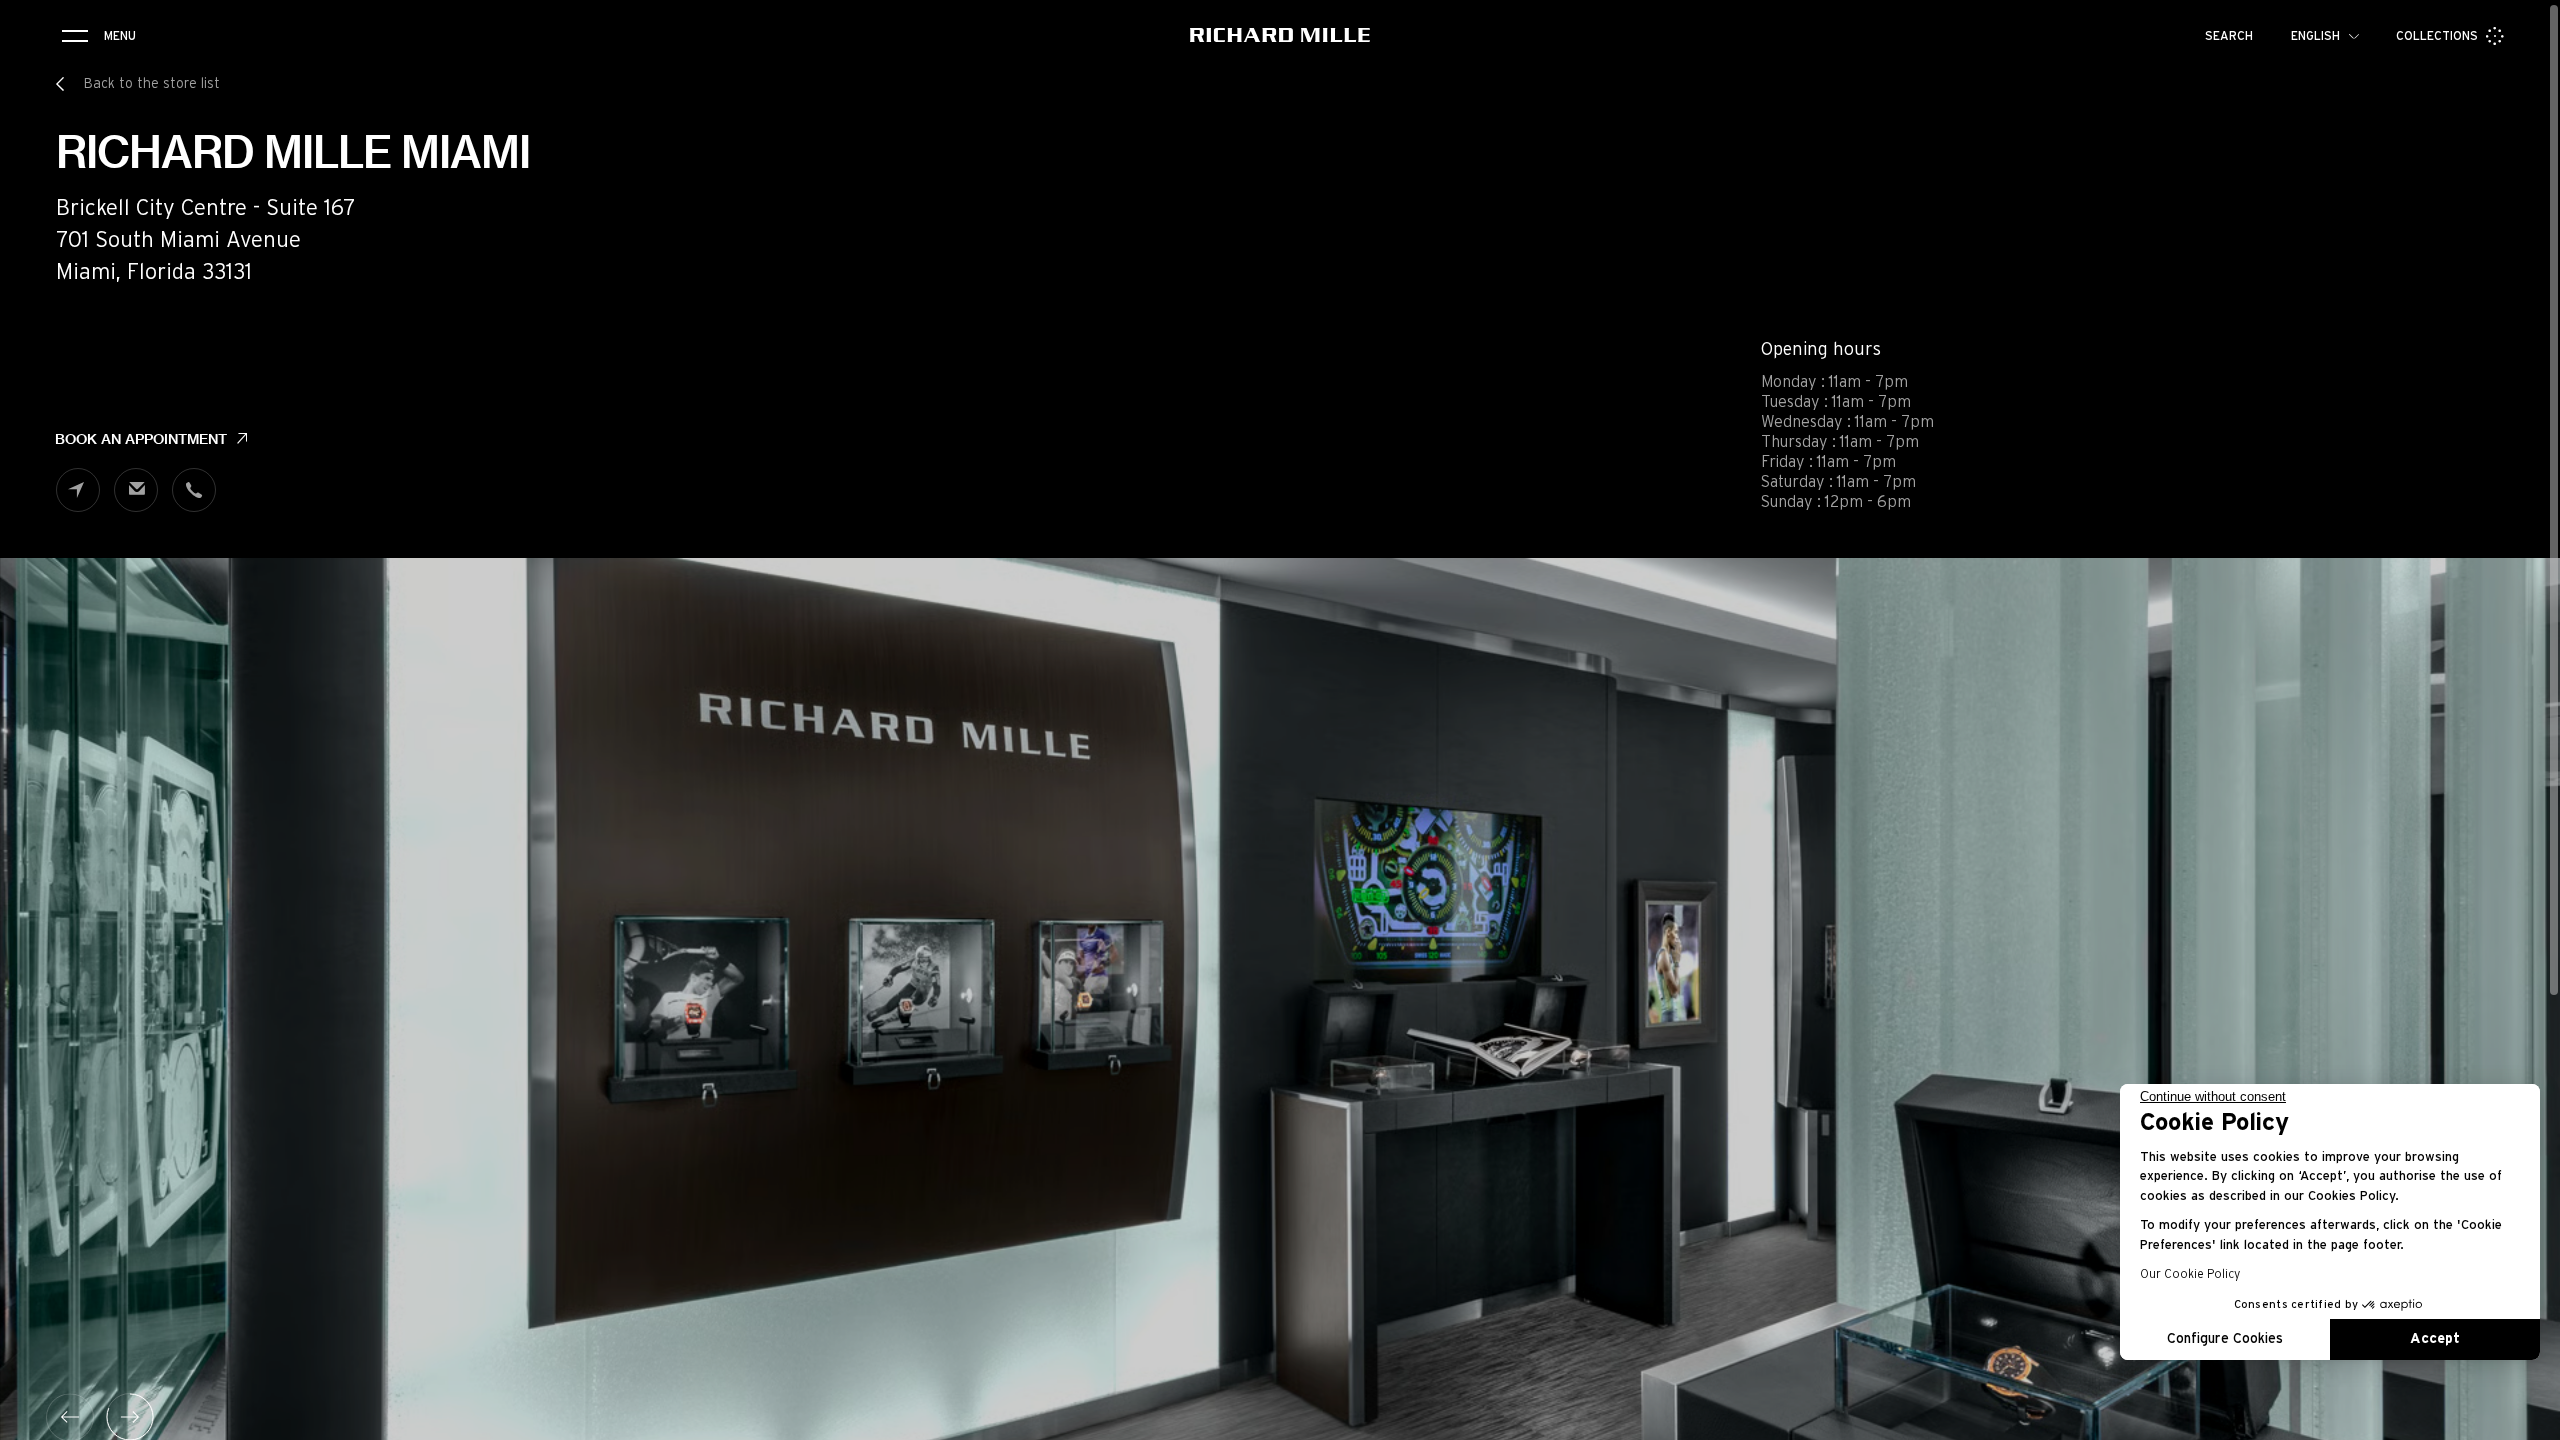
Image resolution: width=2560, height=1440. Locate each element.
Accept (2435, 1339)
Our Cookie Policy (2190, 1274)
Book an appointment (141, 439)
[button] (2530, 1418)
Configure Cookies (2225, 1339)
